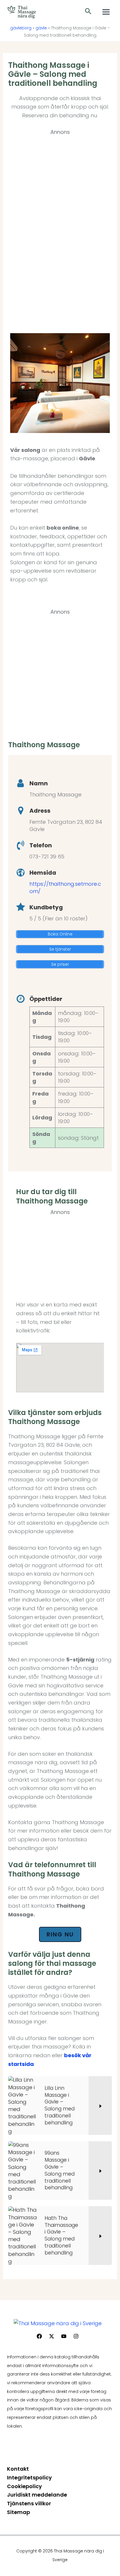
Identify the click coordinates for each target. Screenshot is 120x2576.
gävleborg (21, 28)
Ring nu (60, 1934)
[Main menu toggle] (106, 12)
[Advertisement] (60, 225)
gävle (41, 28)
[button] (88, 12)
